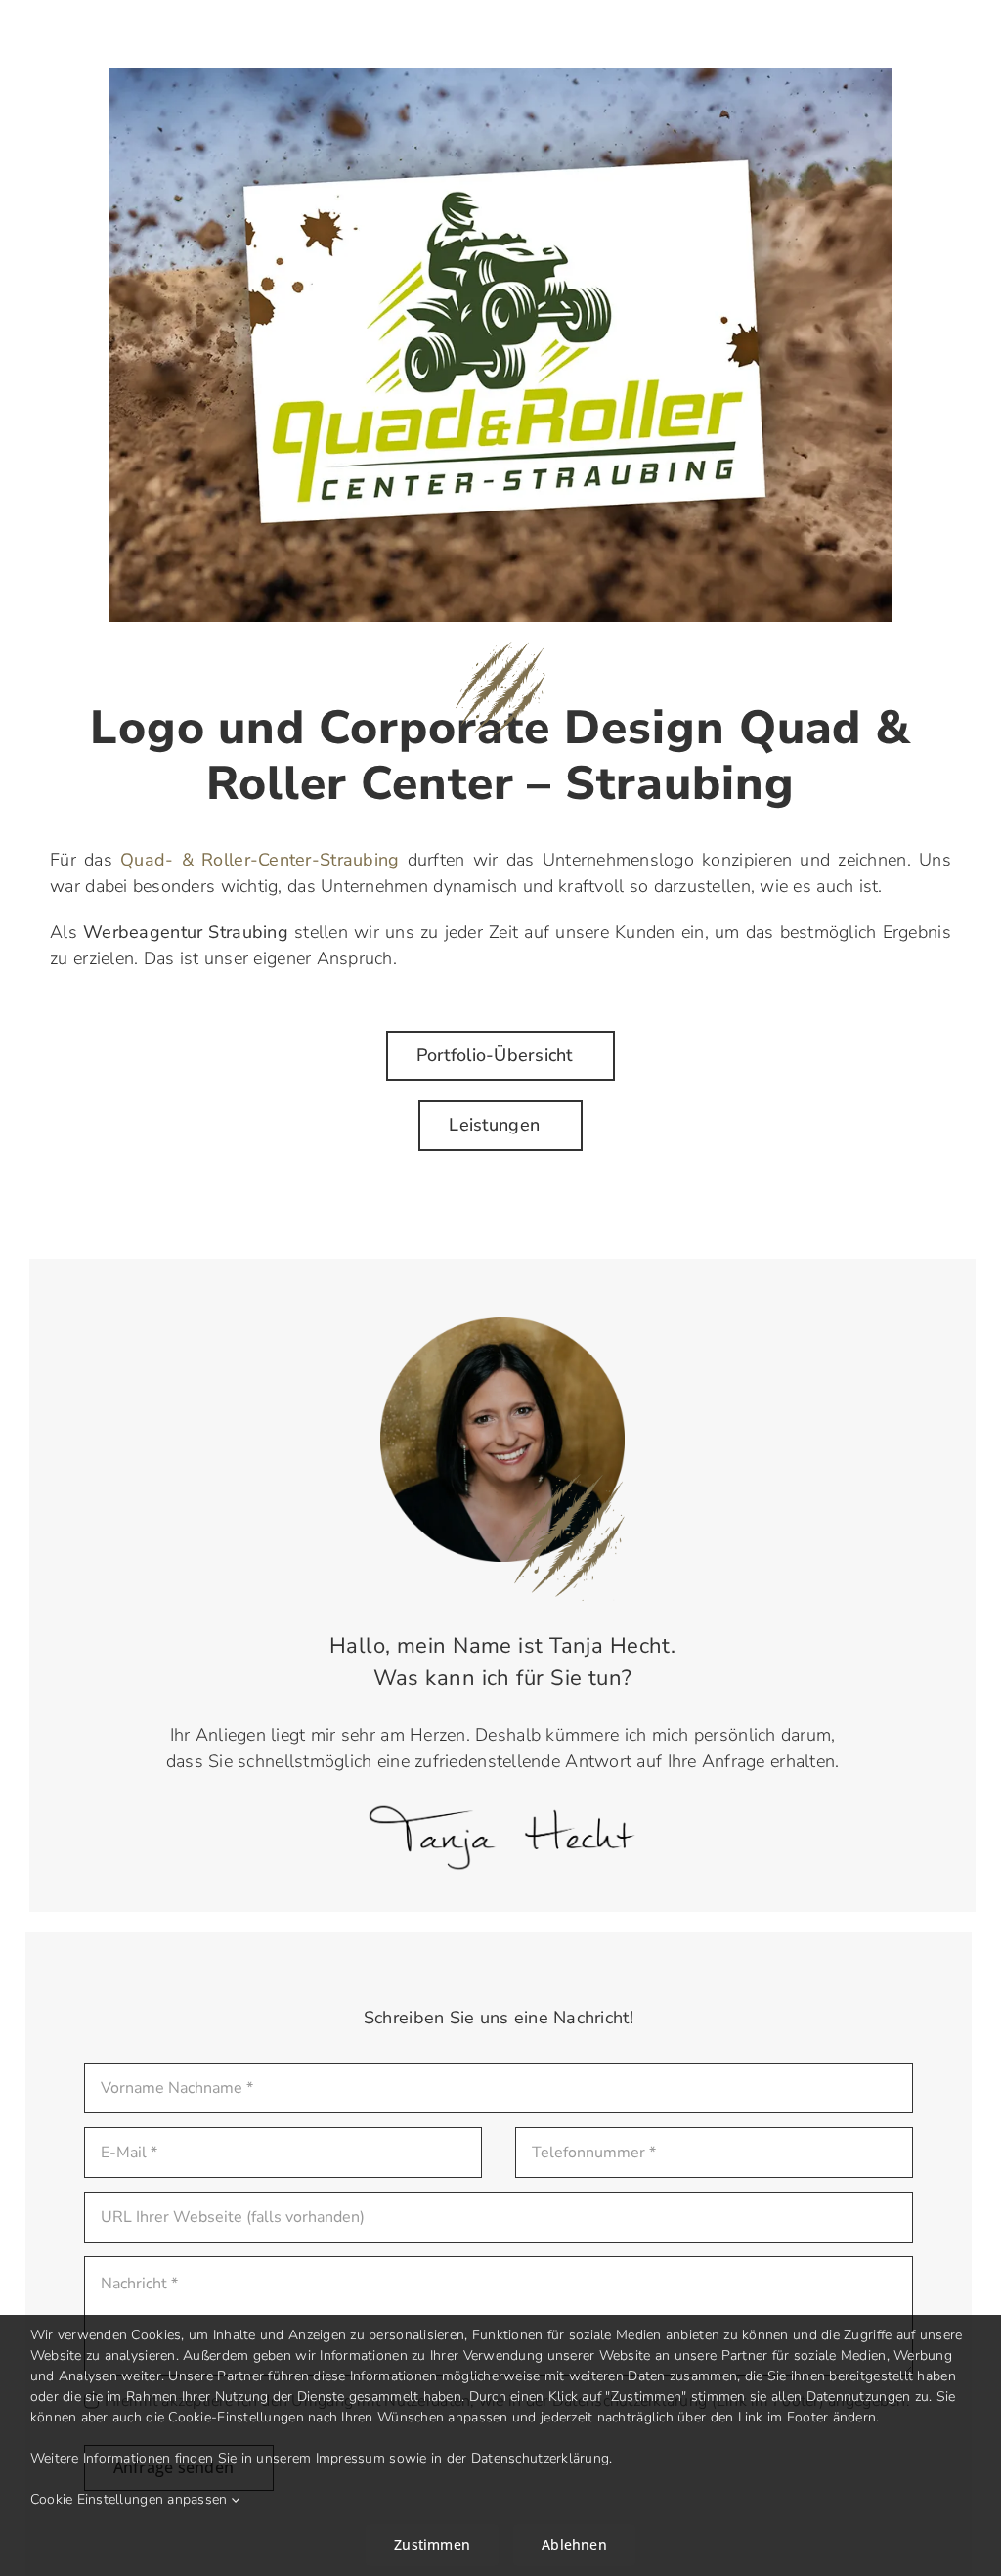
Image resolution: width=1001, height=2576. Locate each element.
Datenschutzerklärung (540, 2458)
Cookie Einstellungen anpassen (131, 2499)
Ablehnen (574, 2544)
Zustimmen (432, 2544)
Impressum (350, 2458)
